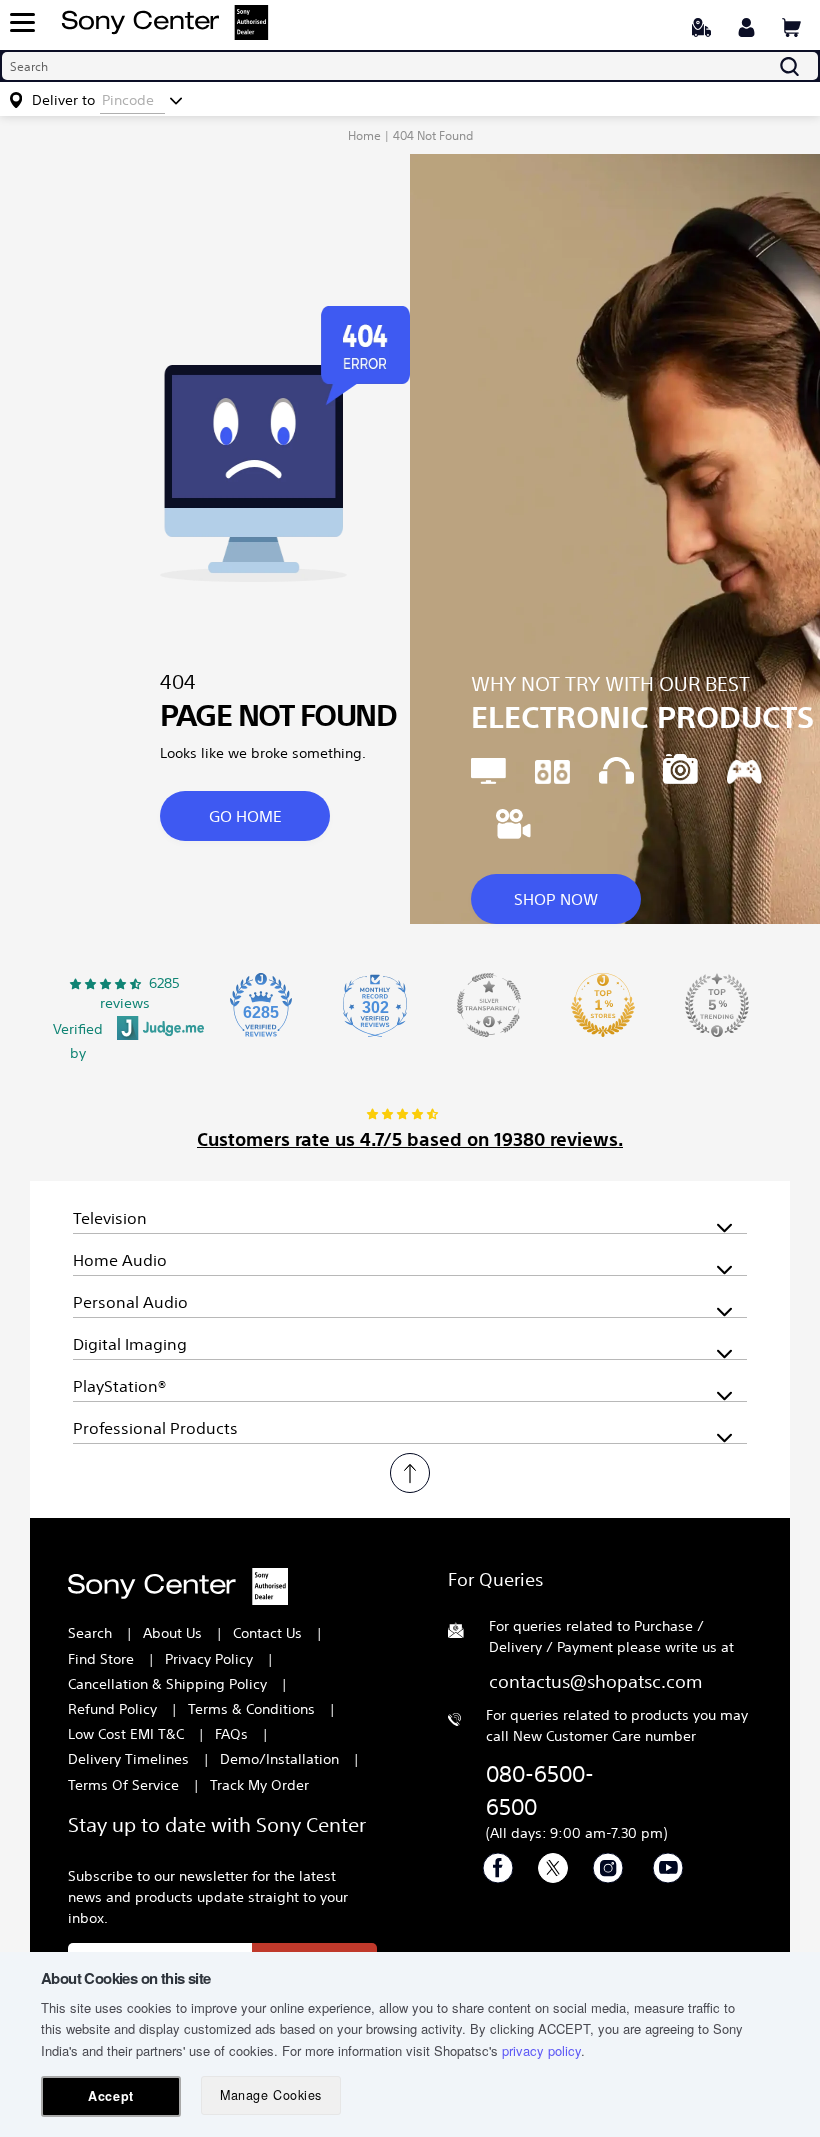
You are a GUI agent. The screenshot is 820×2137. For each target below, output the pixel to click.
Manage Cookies (270, 2095)
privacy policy (541, 2050)
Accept (110, 2096)
